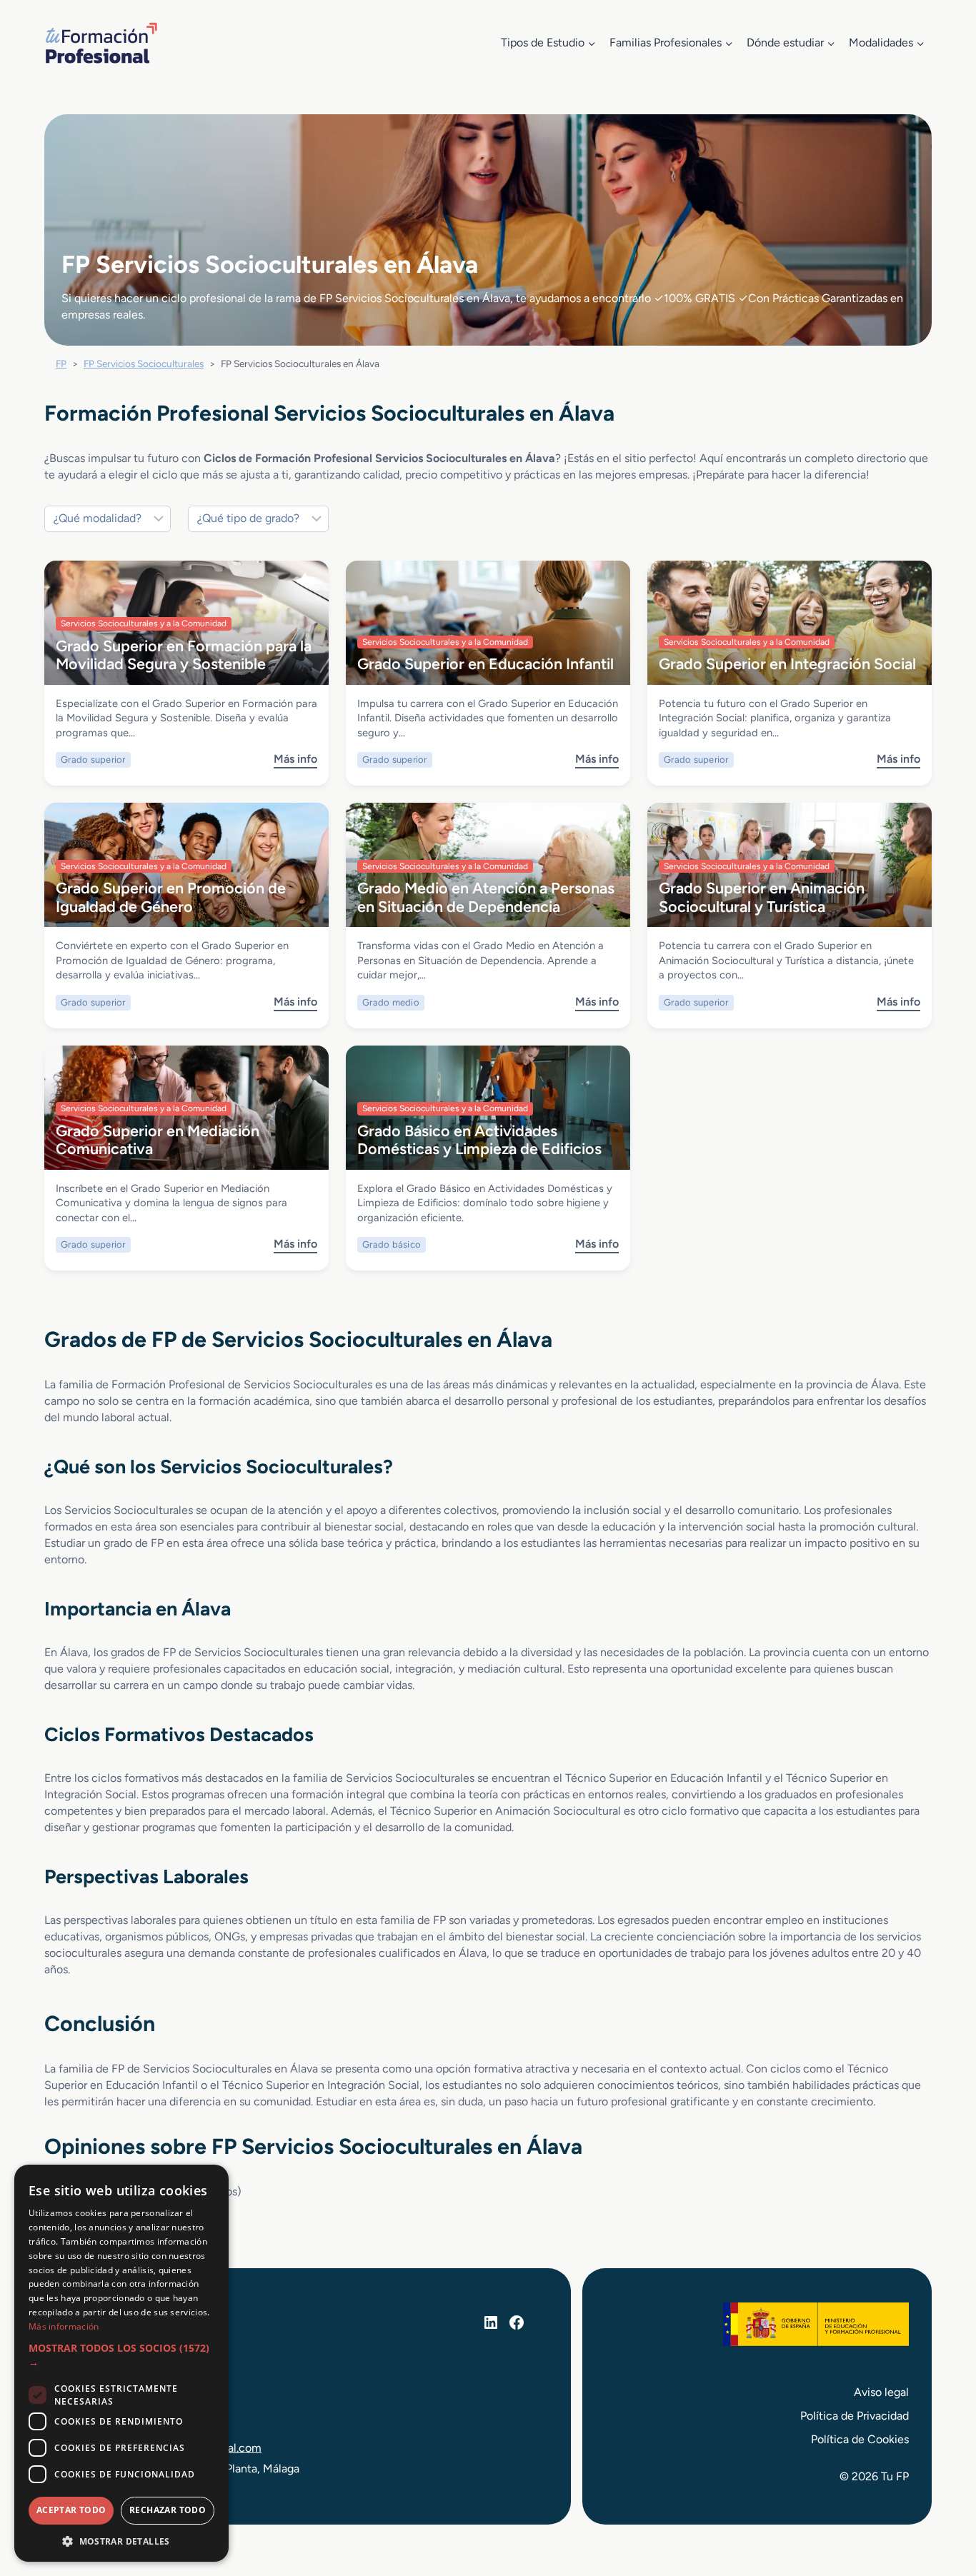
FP (61, 364)
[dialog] (121, 2363)
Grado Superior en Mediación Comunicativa (158, 1139)
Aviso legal (881, 2392)
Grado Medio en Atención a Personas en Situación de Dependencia (486, 897)
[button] (121, 2356)
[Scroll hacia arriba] (939, 2499)
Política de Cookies (860, 2439)
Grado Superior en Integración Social (787, 663)
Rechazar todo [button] (168, 2510)
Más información (64, 2326)
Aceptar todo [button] (71, 2510)
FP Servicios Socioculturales (144, 364)
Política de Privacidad (855, 2416)
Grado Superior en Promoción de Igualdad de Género (171, 897)
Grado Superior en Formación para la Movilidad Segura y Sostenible (184, 655)
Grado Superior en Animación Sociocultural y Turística (762, 897)
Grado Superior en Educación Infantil (485, 663)
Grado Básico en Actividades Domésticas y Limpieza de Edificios (479, 1139)
